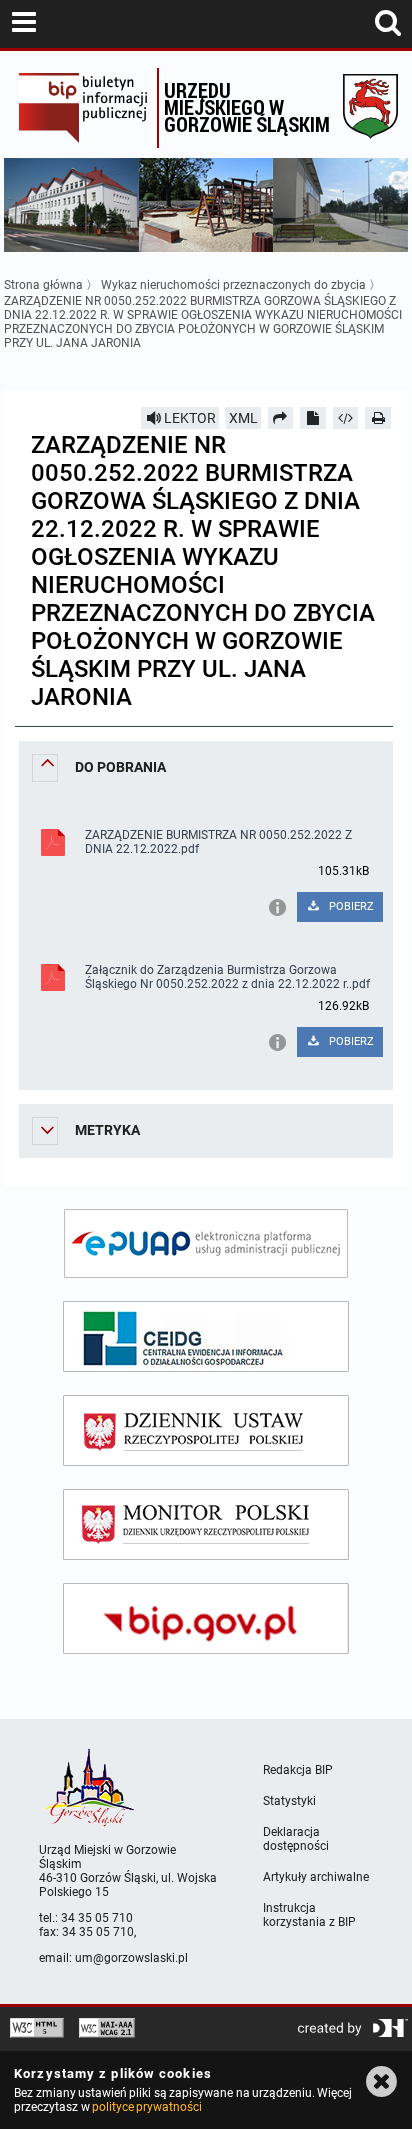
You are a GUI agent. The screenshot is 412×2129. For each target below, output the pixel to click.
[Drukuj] (378, 418)
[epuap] (206, 1243)
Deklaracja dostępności (296, 1839)
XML (243, 418)
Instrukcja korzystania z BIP (309, 1915)
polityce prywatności (147, 2107)
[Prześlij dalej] (281, 418)
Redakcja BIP (298, 1770)
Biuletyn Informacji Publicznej (82, 108)
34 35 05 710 (97, 1918)
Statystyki (289, 1801)
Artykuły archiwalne (316, 1877)
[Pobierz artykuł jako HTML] (346, 418)
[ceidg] (206, 1336)
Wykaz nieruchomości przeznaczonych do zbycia (233, 285)
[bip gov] (206, 1618)
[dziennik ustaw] (206, 1430)
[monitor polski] (206, 1524)
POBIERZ (350, 906)
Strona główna (43, 285)
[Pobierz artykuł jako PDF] (313, 418)
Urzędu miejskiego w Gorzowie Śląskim (247, 107)
